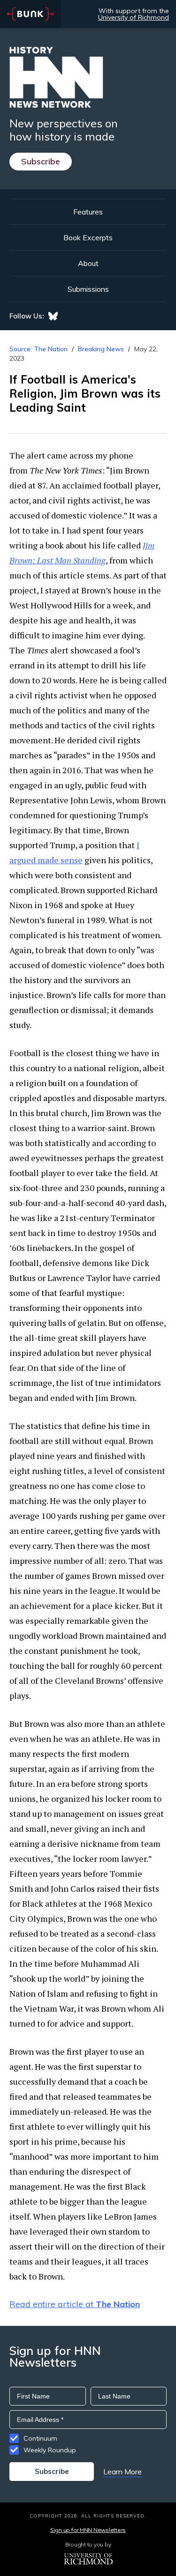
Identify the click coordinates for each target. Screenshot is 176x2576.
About (88, 263)
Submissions (88, 289)
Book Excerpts (88, 237)
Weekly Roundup (50, 2450)
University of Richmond (134, 17)
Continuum (40, 2438)
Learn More (122, 2472)
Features (88, 212)
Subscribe (41, 161)
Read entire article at (75, 2304)
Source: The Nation (38, 349)
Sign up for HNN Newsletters (88, 2530)
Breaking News (101, 349)
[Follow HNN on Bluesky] (53, 316)
